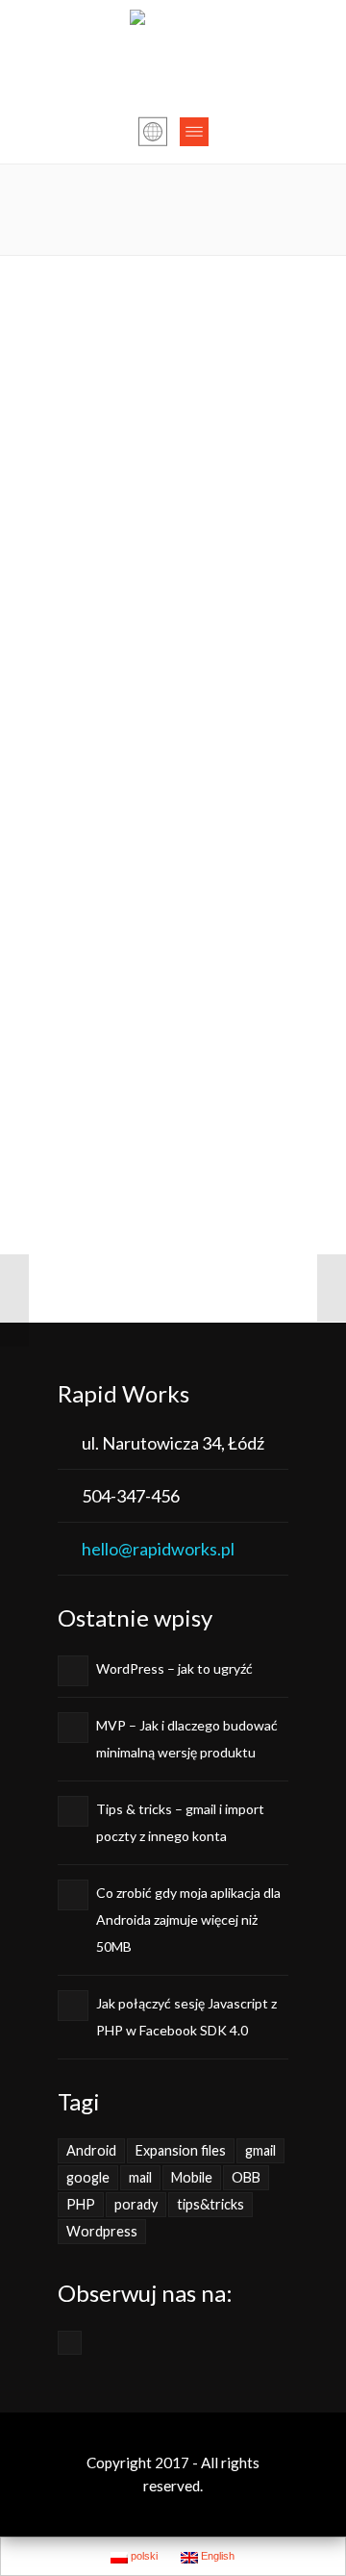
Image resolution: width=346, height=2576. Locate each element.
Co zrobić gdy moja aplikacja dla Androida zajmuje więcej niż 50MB (188, 1919)
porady (136, 2204)
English (216, 2556)
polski (143, 2556)
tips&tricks (210, 2204)
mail (140, 2177)
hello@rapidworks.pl (158, 1549)
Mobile (192, 2177)
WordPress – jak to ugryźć (174, 1668)
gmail (260, 2150)
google (88, 2177)
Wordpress (102, 2231)
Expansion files (181, 2150)
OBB (246, 2177)
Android (91, 2150)
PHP (81, 2204)
